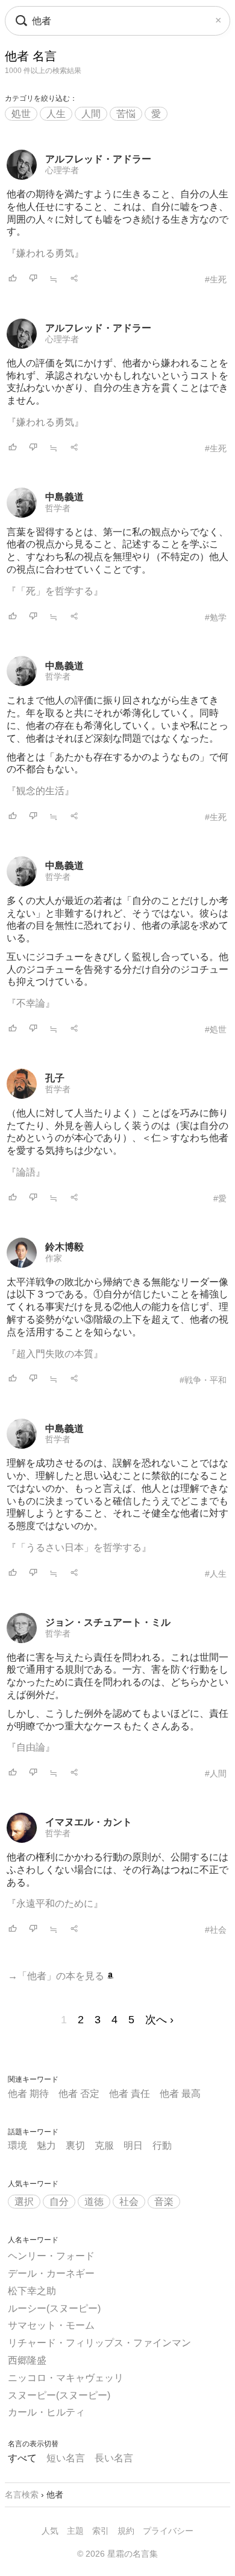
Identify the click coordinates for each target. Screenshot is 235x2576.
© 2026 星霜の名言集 (117, 2554)
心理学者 (62, 170)
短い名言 (66, 2458)
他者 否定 (79, 2094)
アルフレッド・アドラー (98, 159)
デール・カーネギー (51, 2273)
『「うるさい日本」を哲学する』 (79, 1547)
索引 (101, 2531)
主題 (75, 2531)
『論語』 (26, 1172)
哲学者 (58, 508)
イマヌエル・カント (89, 1822)
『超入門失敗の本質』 (55, 1354)
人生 (56, 114)
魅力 (46, 2145)
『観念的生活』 (40, 791)
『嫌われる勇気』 (45, 253)
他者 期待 (28, 2094)
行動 (162, 2145)
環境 (17, 2145)
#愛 (220, 1198)
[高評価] (13, 279)
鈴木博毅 (64, 1247)
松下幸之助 (32, 2291)
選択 (24, 2202)
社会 (129, 2202)
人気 (50, 2531)
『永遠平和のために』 (55, 1903)
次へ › (159, 2020)
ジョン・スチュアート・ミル (108, 1622)
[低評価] (33, 279)
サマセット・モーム (51, 2325)
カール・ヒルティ (46, 2412)
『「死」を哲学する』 (55, 591)
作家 (54, 1258)
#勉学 (216, 617)
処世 (21, 114)
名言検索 (22, 2495)
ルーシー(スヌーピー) (54, 2308)
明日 (133, 2145)
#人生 (216, 1574)
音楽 (164, 2202)
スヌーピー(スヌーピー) (59, 2395)
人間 (91, 114)
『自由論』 (31, 1747)
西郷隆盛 (27, 2360)
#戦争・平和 (203, 1380)
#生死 (216, 279)
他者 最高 (180, 2094)
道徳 (94, 2202)
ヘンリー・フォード (51, 2256)
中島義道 (64, 497)
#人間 (216, 1773)
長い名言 (114, 2458)
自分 (59, 2202)
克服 (104, 2145)
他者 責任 (130, 2094)
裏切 (75, 2145)
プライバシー (168, 2531)
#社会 (216, 1930)
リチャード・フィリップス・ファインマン (99, 2343)
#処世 (216, 1029)
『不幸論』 (31, 1003)
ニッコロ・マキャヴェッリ (66, 2378)
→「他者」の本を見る (57, 1976)
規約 (126, 2531)
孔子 (55, 1078)
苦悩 (126, 114)
